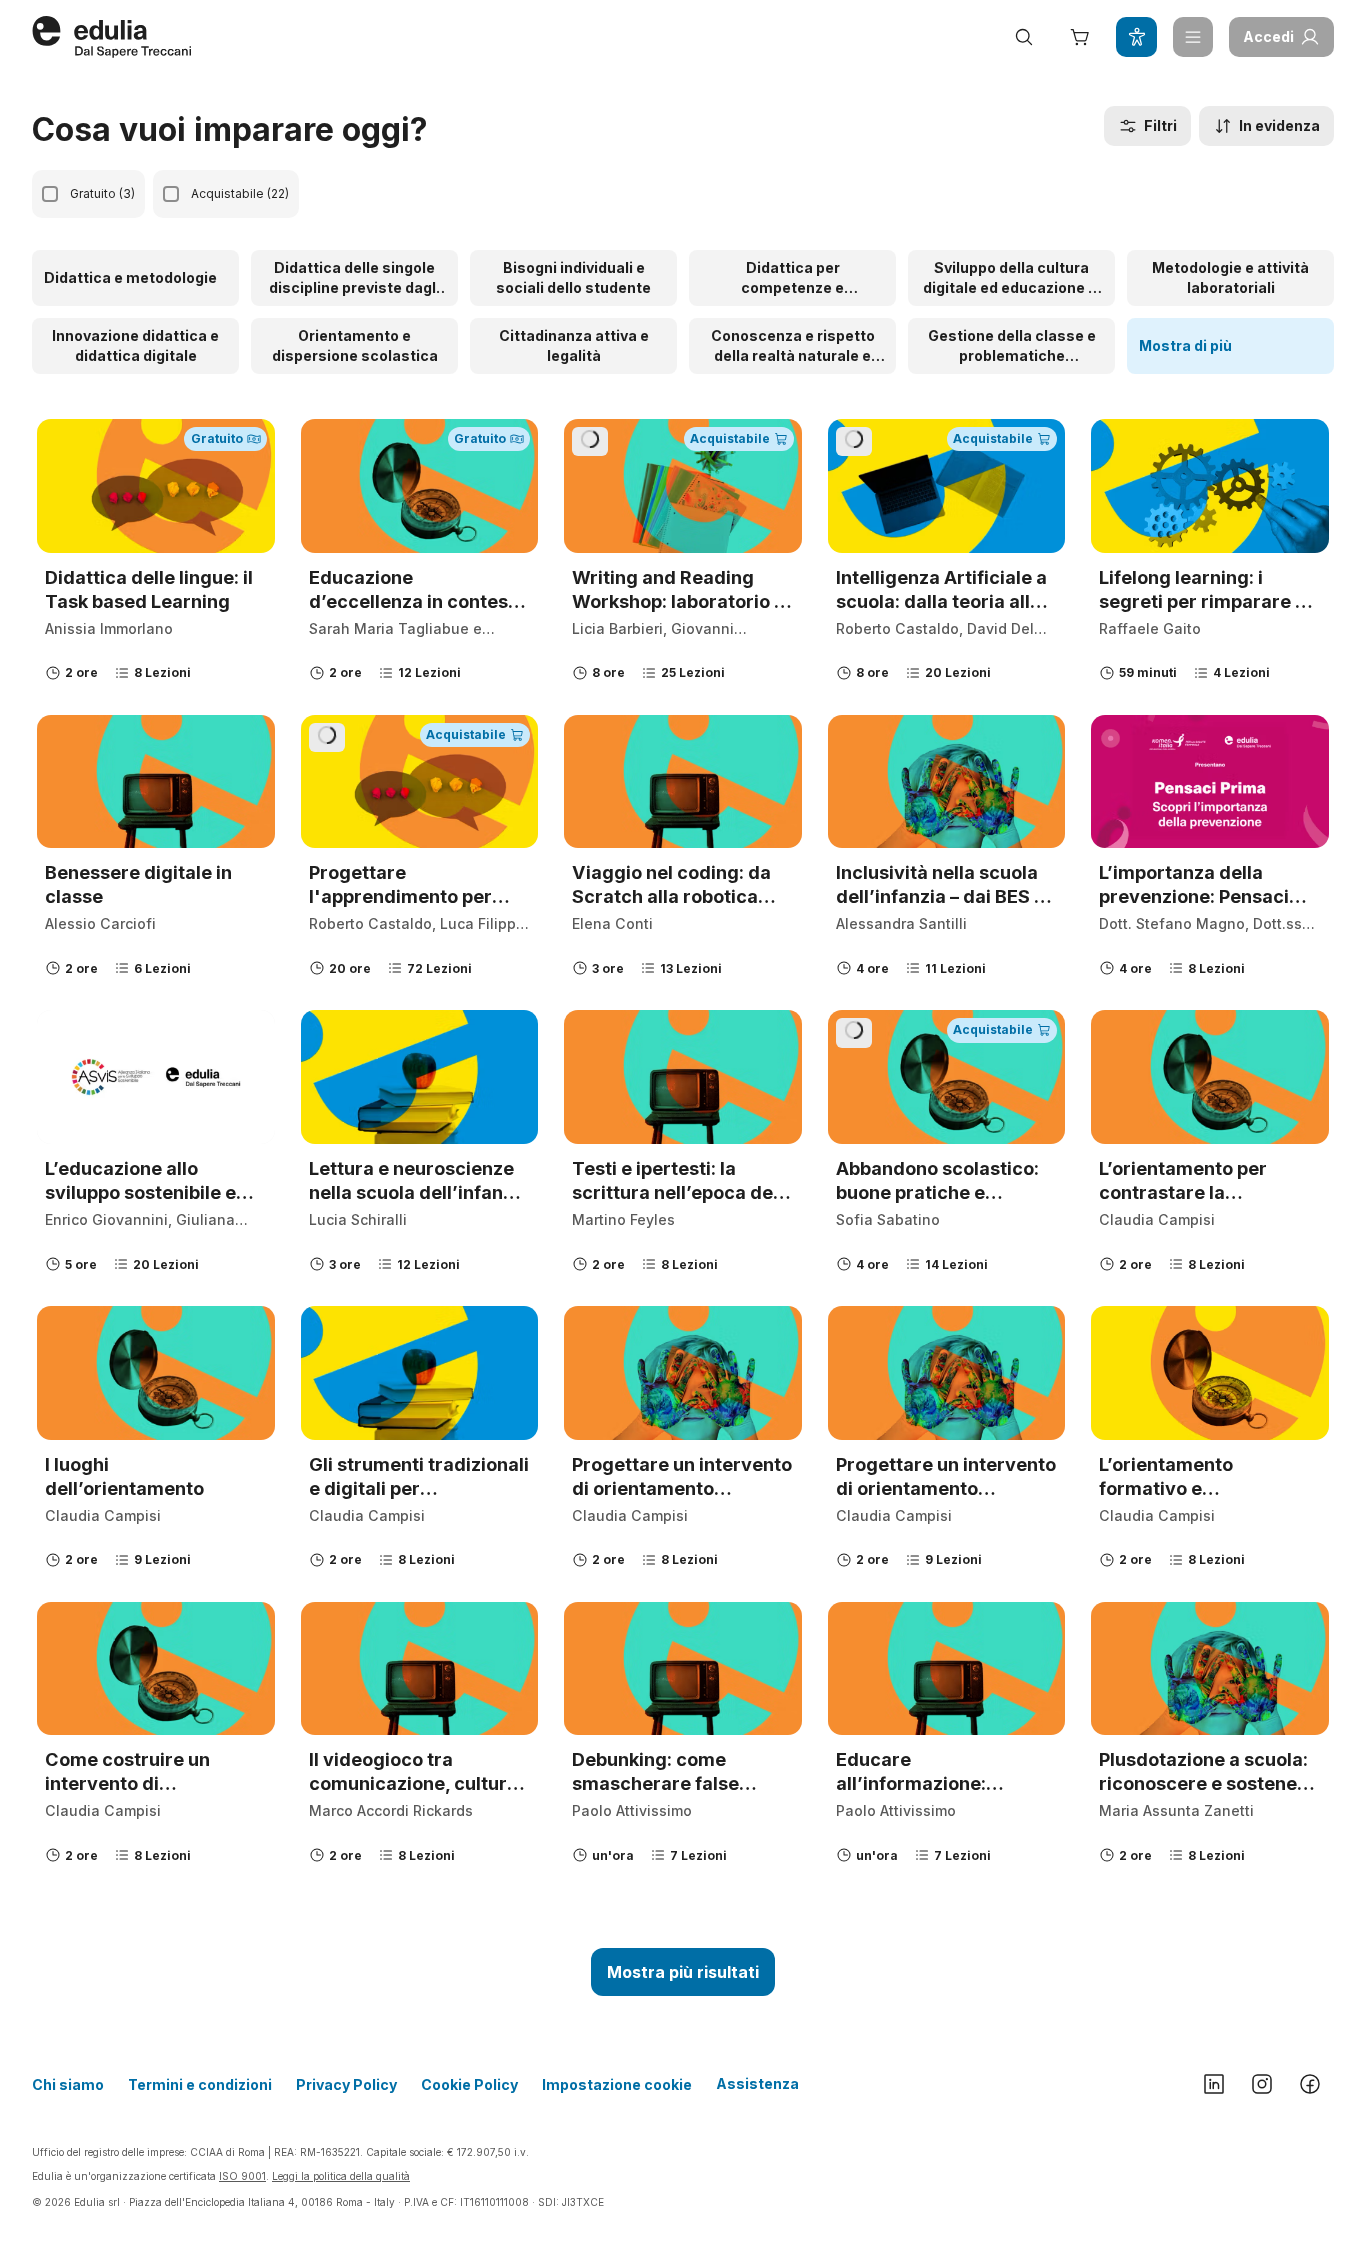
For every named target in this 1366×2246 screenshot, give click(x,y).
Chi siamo (68, 2084)
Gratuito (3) (102, 193)
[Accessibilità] (1136, 37)
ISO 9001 (242, 2176)
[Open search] (1024, 37)
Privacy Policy (346, 2084)
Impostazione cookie (617, 2084)
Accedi (1268, 36)
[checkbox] (50, 194)
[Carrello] (1080, 37)
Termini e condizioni (200, 2084)
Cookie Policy (469, 2084)
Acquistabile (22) (240, 193)
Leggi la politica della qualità (341, 2176)
